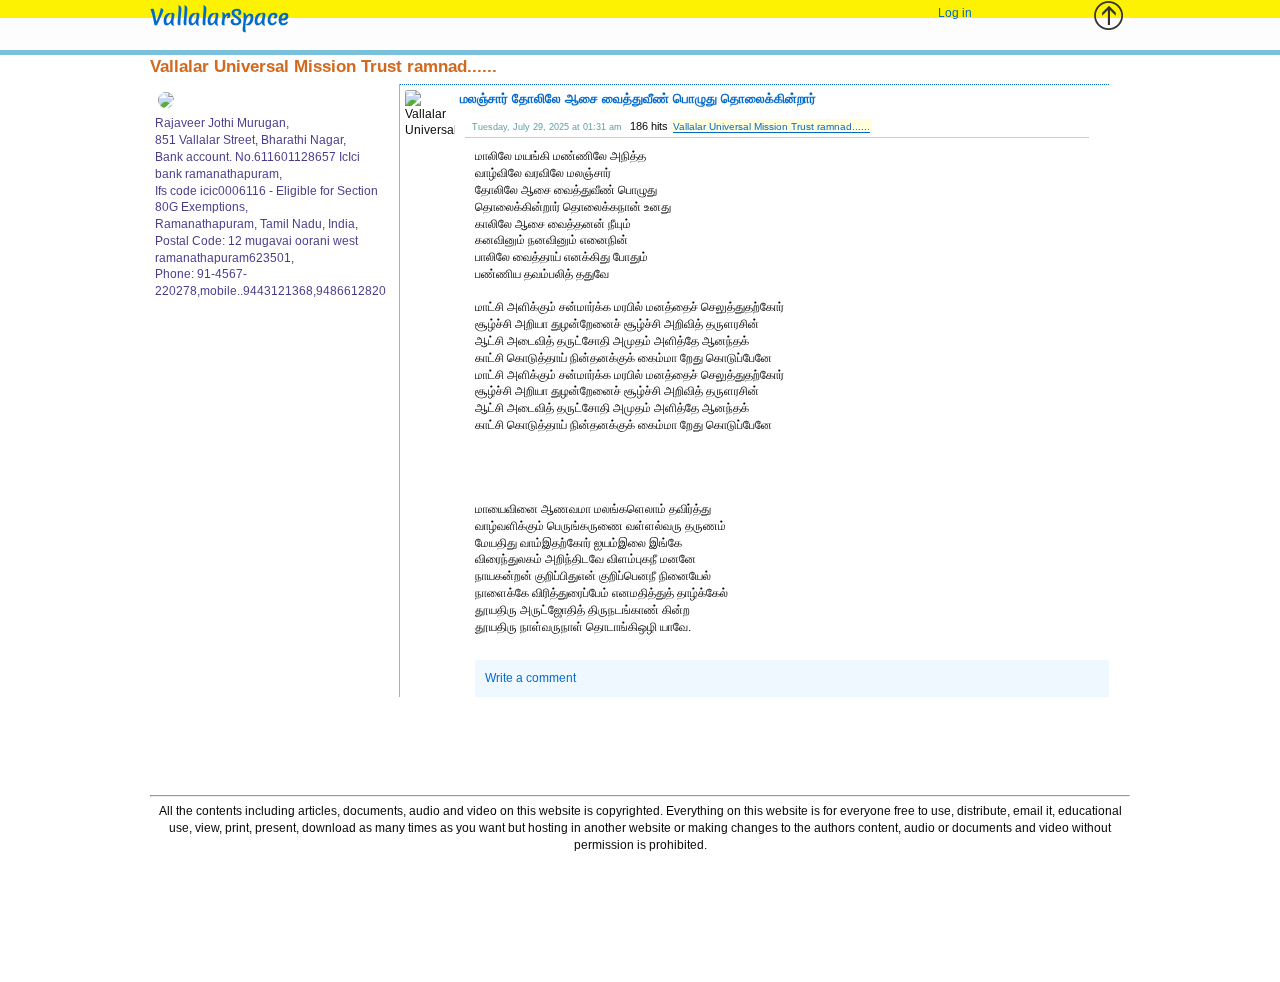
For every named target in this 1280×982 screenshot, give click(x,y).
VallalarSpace (219, 17)
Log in (955, 13)
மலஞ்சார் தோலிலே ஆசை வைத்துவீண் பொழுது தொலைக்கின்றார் (638, 98)
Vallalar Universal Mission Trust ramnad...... (771, 126)
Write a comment (530, 678)
